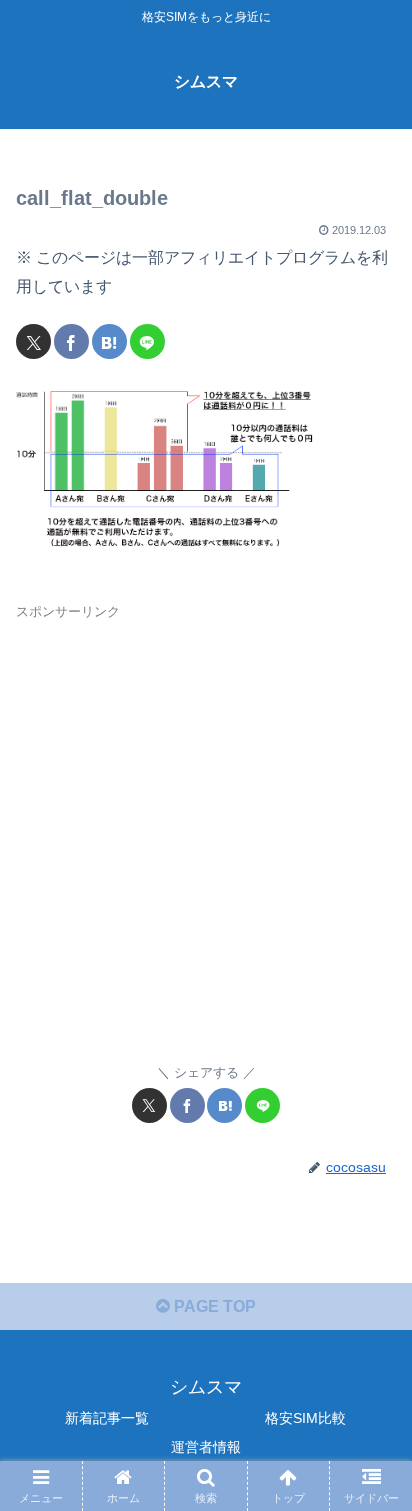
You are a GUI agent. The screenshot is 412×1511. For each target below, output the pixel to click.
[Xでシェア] (33, 341)
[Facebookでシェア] (71, 341)
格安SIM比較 (305, 1418)
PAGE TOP (213, 1306)
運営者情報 (206, 1447)
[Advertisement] (206, 832)
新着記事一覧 (107, 1418)
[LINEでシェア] (147, 341)
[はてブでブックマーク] (109, 341)
